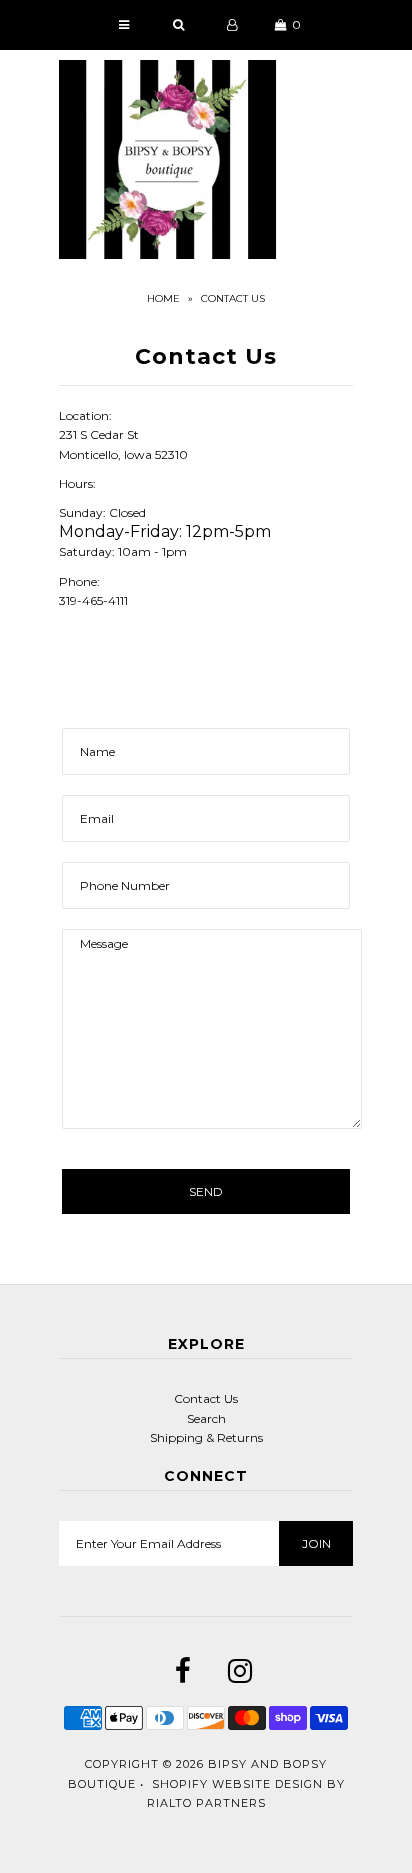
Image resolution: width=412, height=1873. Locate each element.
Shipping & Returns (206, 1437)
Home (163, 298)
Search (206, 1418)
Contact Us (206, 1398)
